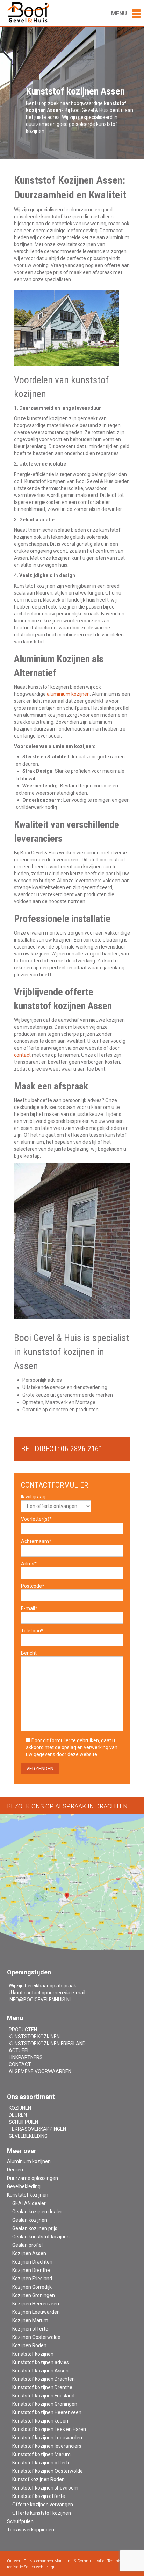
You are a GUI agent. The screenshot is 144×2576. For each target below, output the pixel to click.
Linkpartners (26, 2057)
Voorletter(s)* (36, 1519)
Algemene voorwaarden (40, 2071)
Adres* (29, 1564)
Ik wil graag (33, 1497)
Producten (23, 2030)
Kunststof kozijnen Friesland (47, 2044)
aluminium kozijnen (68, 694)
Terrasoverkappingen (37, 2129)
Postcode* (33, 1586)
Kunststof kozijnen (34, 2037)
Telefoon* (32, 1631)
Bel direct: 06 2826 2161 (62, 1449)
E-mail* (29, 1608)
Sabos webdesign (40, 2567)
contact (22, 1055)
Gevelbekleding (28, 2136)
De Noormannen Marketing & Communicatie (64, 2561)
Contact (20, 2064)
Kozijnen (20, 2108)
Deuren (18, 2115)
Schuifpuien (23, 2122)
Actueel (19, 2050)
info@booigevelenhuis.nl (40, 2000)
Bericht (29, 1653)
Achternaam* (36, 1541)
